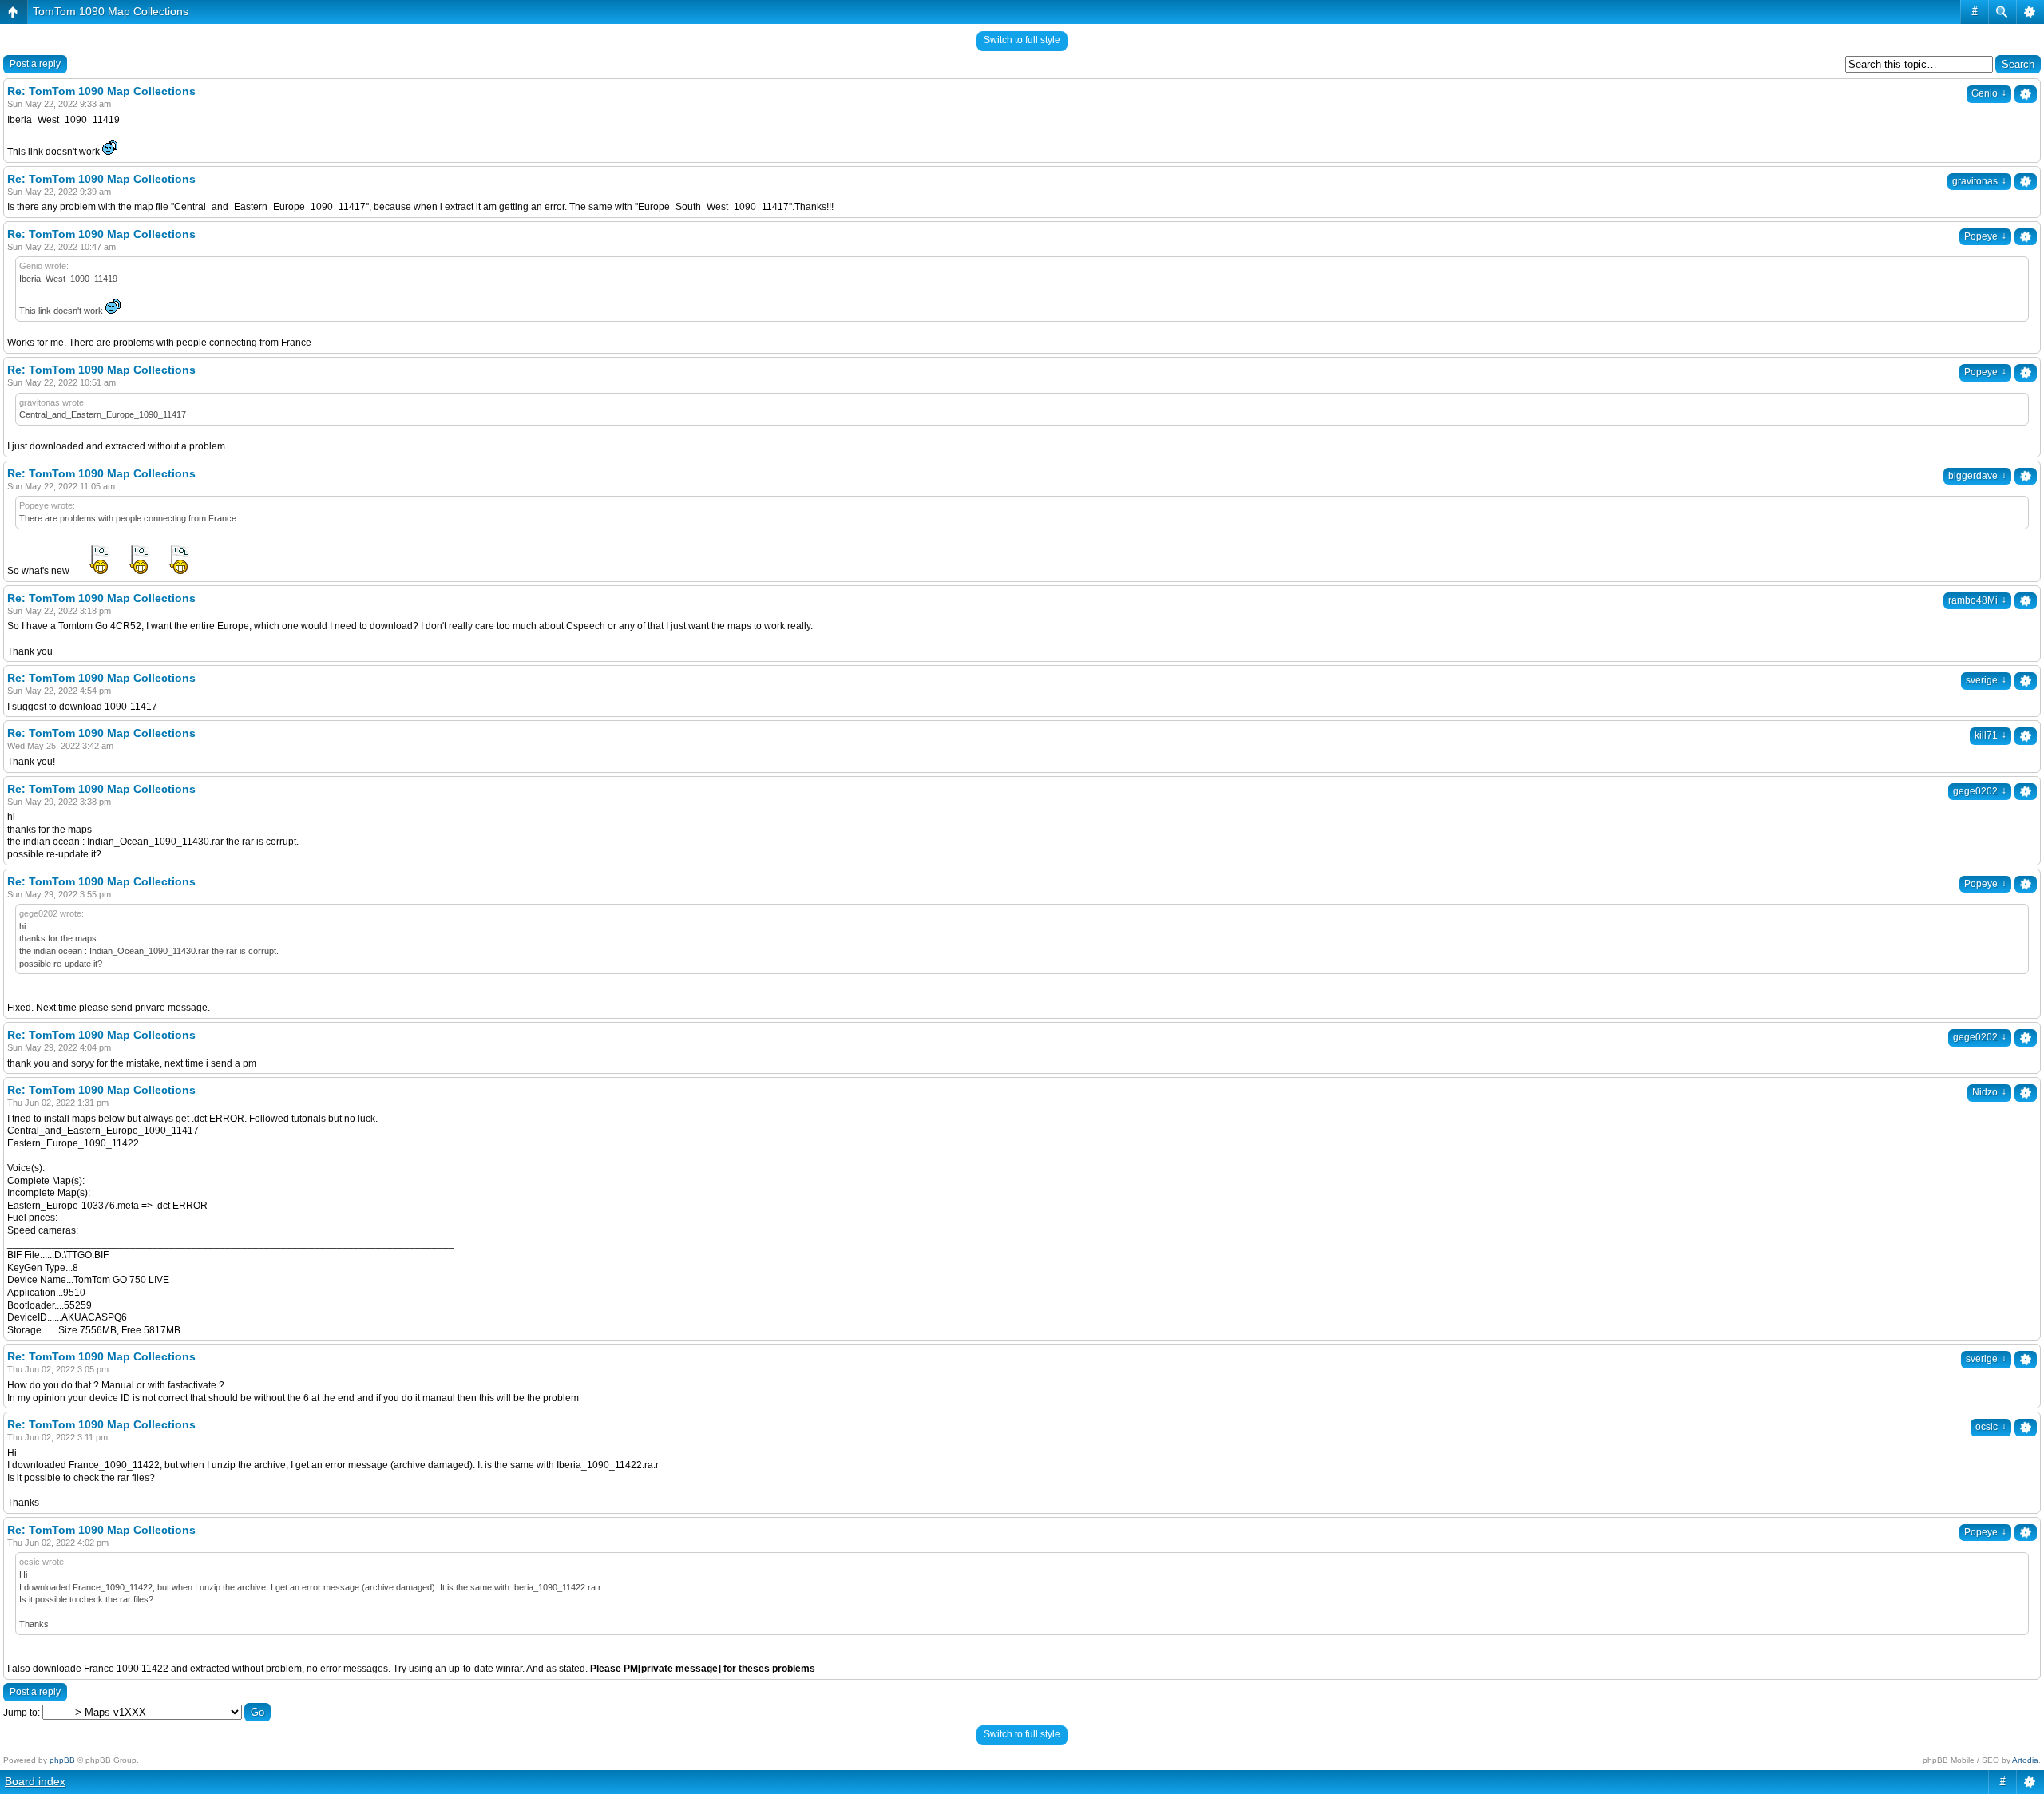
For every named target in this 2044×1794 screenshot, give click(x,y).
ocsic (1991, 1427)
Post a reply (35, 64)
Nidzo (1989, 1092)
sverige (1986, 680)
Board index (35, 1781)
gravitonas (1979, 181)
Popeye (1985, 236)
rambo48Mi (1977, 600)
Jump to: (22, 1713)
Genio (1989, 93)
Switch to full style (1022, 40)
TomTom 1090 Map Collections (111, 11)
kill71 (1991, 735)
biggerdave (1977, 476)
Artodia (2025, 1760)
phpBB (62, 1760)
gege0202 (1980, 791)
